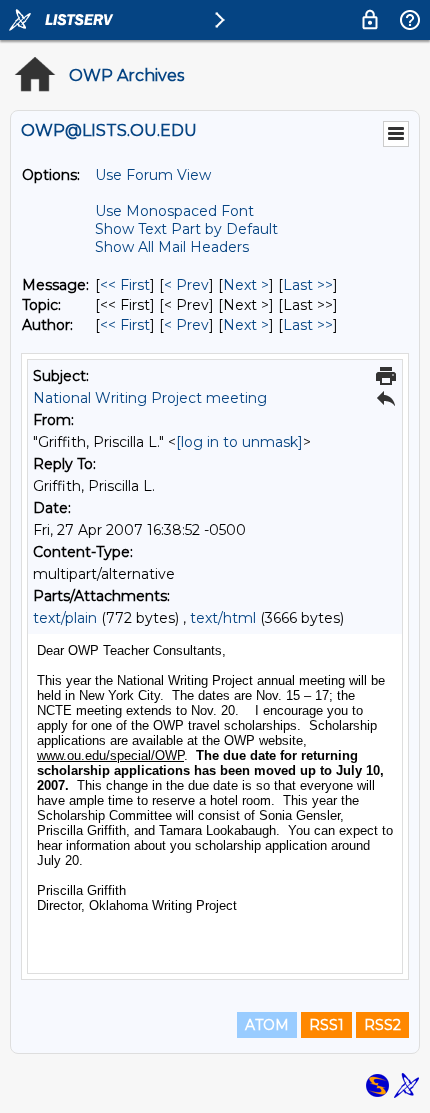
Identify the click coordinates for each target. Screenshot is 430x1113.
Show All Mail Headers (172, 247)
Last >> (308, 285)
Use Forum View (153, 175)
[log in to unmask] (239, 442)
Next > (246, 285)
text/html (223, 618)
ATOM (267, 1025)
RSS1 (326, 1025)
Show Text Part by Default (186, 229)
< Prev (186, 285)
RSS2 (382, 1025)
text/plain (65, 618)
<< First (125, 285)
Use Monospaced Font (174, 211)
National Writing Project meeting (150, 398)
